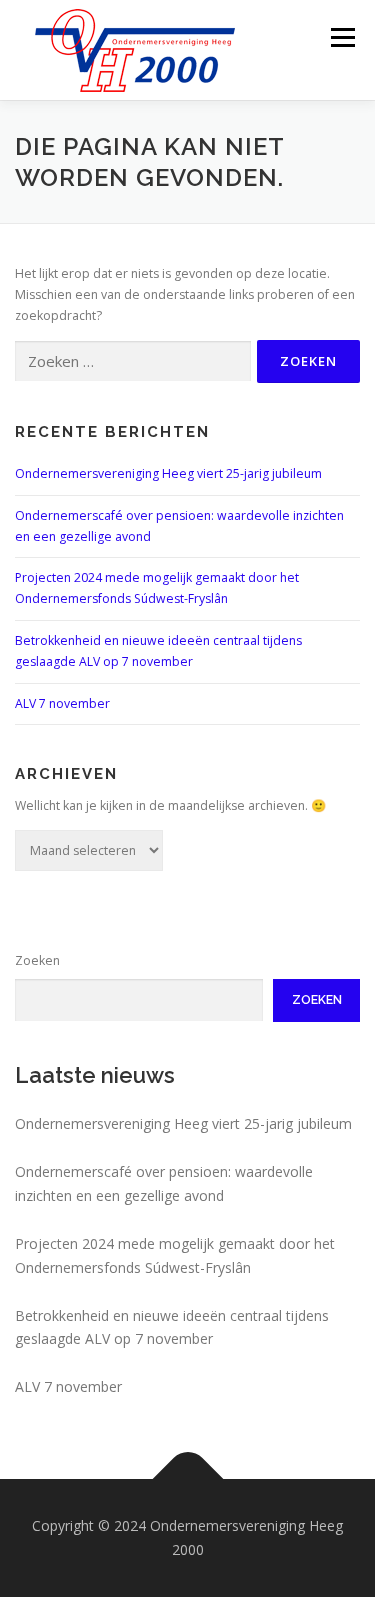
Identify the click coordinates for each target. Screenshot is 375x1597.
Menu (341, 37)
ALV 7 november (62, 703)
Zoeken (37, 960)
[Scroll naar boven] (187, 1479)
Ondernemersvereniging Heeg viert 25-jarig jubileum (168, 473)
